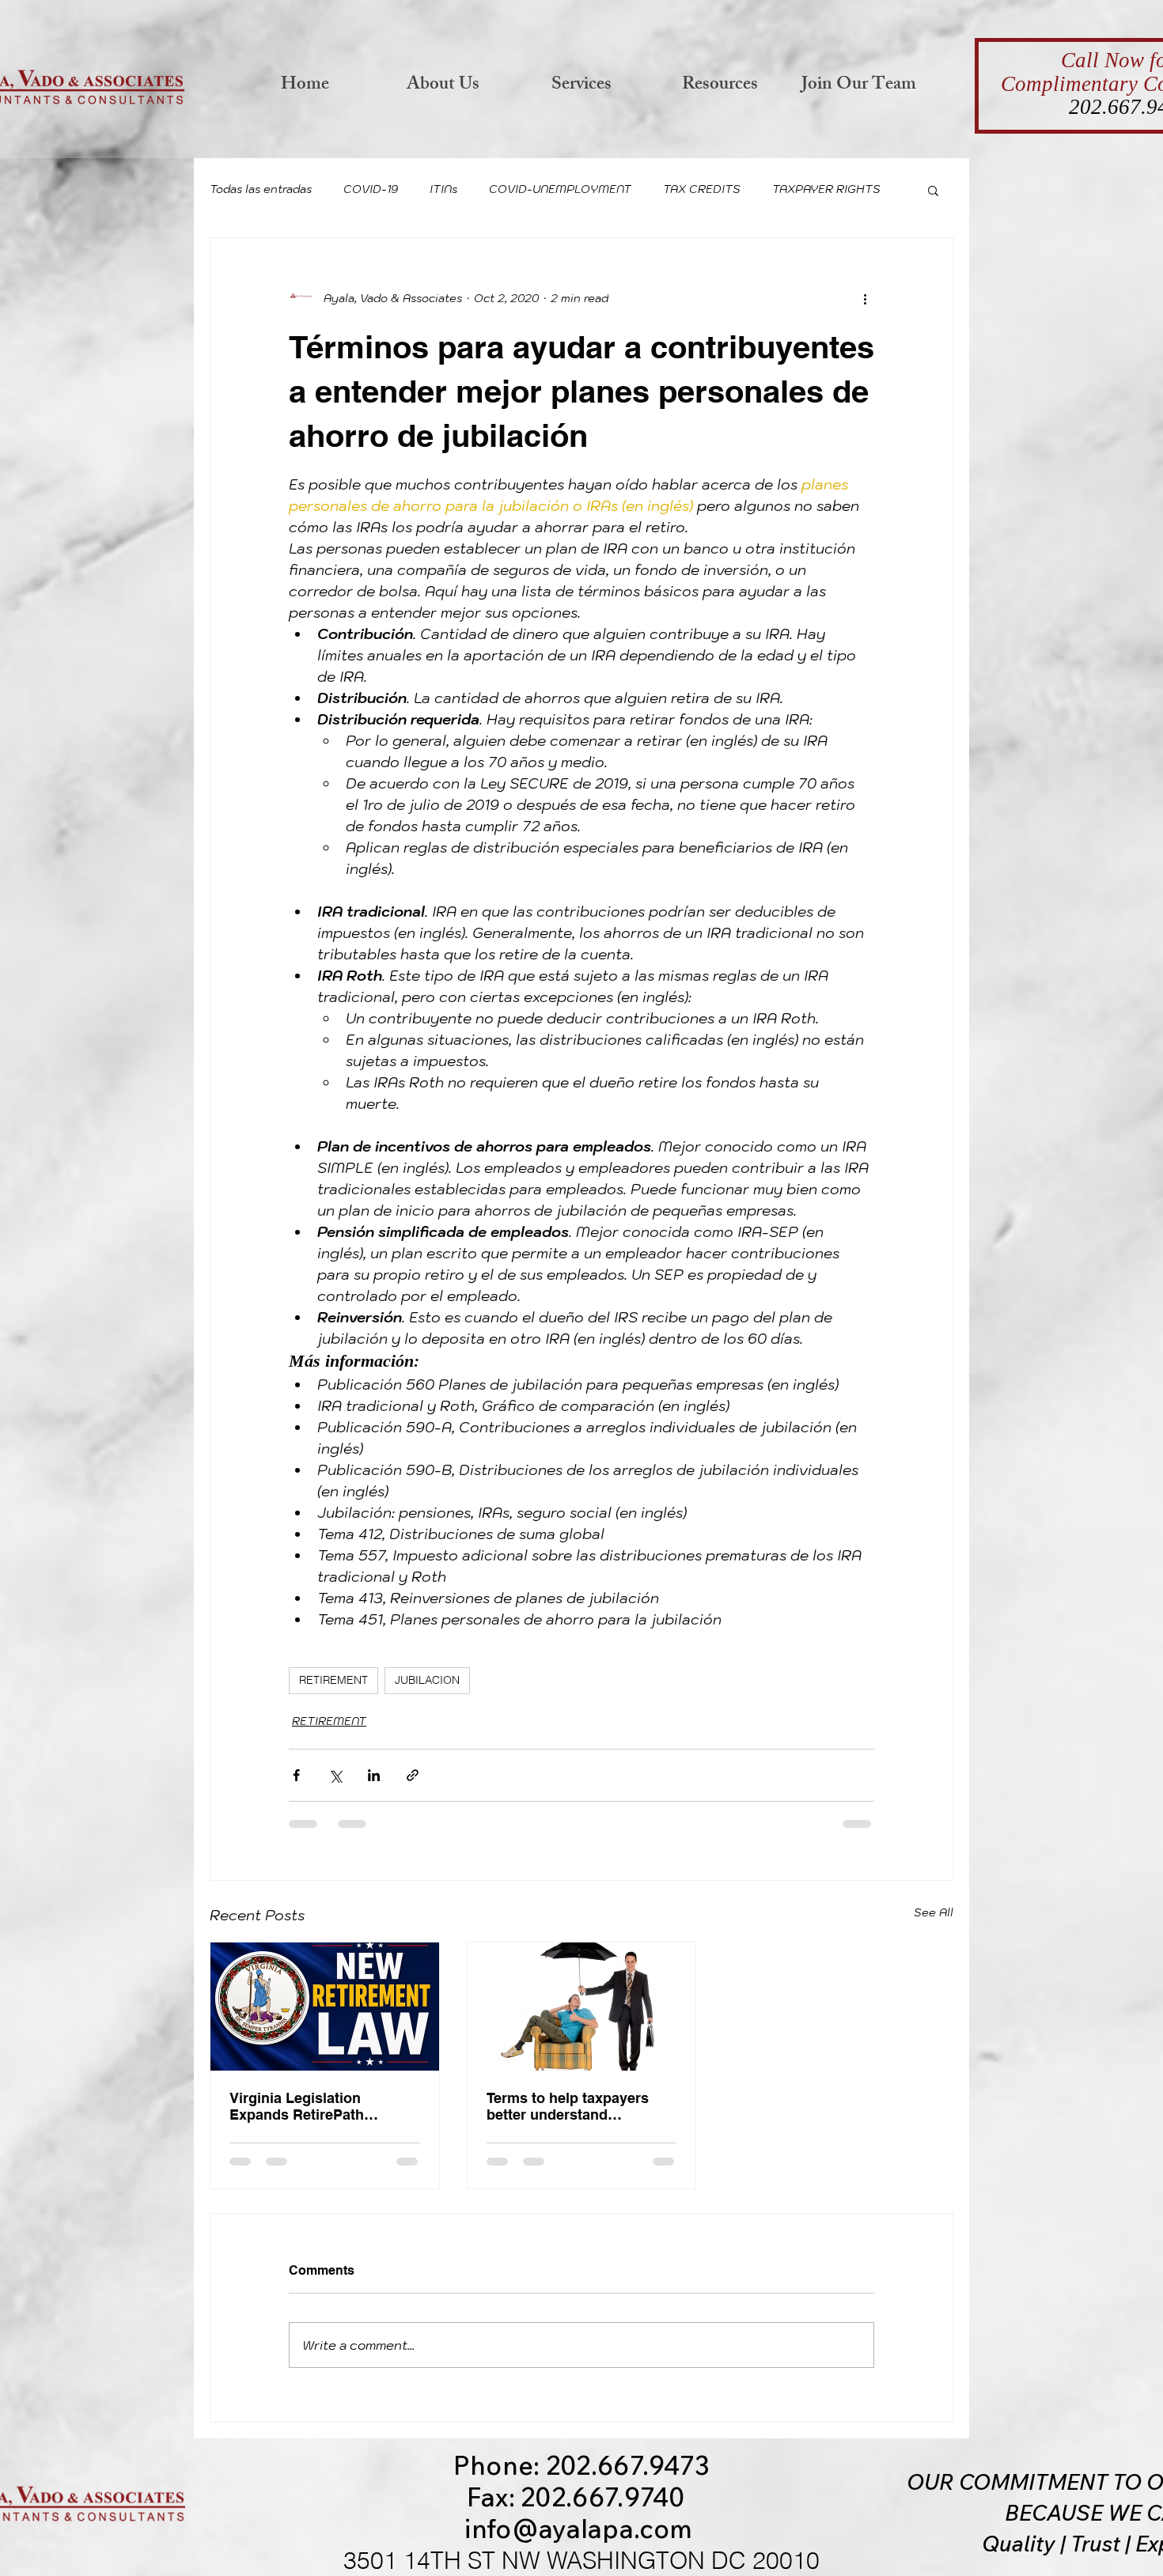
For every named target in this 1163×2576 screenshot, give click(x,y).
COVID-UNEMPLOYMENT (560, 189)
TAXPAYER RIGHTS (826, 189)
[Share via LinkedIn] (374, 1775)
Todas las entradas (261, 189)
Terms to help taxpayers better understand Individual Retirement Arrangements (568, 2106)
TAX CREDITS (702, 189)
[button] (933, 190)
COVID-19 (371, 189)
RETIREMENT (333, 1680)
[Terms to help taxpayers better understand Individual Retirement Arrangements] (582, 2007)
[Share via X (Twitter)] (335, 1775)
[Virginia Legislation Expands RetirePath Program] (325, 2007)
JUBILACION (427, 1680)
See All (934, 1912)
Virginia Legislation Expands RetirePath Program (297, 2106)
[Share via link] (413, 1775)
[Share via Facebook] (296, 1775)
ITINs (443, 189)
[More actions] (865, 298)
